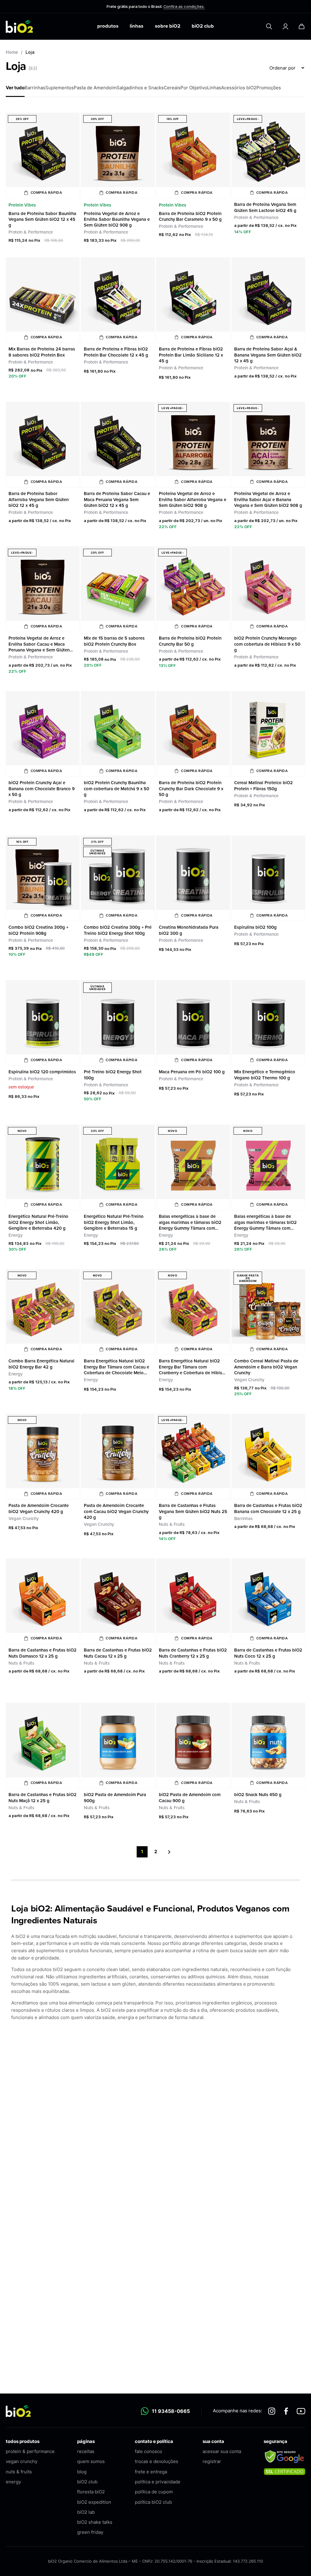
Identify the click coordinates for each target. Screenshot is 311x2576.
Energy (15, 1235)
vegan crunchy (22, 2461)
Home (12, 52)
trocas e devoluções (157, 2461)
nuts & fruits (19, 2472)
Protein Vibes (22, 205)
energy (13, 2482)
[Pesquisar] (269, 26)
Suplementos (60, 88)
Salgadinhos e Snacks (140, 88)
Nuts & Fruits (172, 1524)
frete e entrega (151, 2472)
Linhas (214, 88)
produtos (108, 26)
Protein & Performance (31, 232)
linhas (137, 26)
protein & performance (30, 2451)
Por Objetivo (194, 88)
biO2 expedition (94, 2502)
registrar (212, 2461)
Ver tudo (15, 88)
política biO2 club (153, 2502)
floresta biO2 (91, 2492)
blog (82, 2472)
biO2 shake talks (95, 2522)
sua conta (213, 2441)
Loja (30, 52)
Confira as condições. (184, 6)
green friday (90, 2532)
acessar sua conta (222, 2451)
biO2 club (203, 26)
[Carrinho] (302, 26)
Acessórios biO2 (239, 88)
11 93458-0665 (171, 2411)
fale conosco (149, 2451)
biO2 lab (86, 2512)
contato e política (154, 2441)
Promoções (269, 88)
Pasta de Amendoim (95, 88)
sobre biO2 (168, 26)
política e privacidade (158, 2482)
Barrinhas (35, 88)
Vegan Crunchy (249, 1380)
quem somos (91, 2461)
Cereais (172, 88)
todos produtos (23, 2441)
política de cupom (154, 2492)
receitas (86, 2451)
